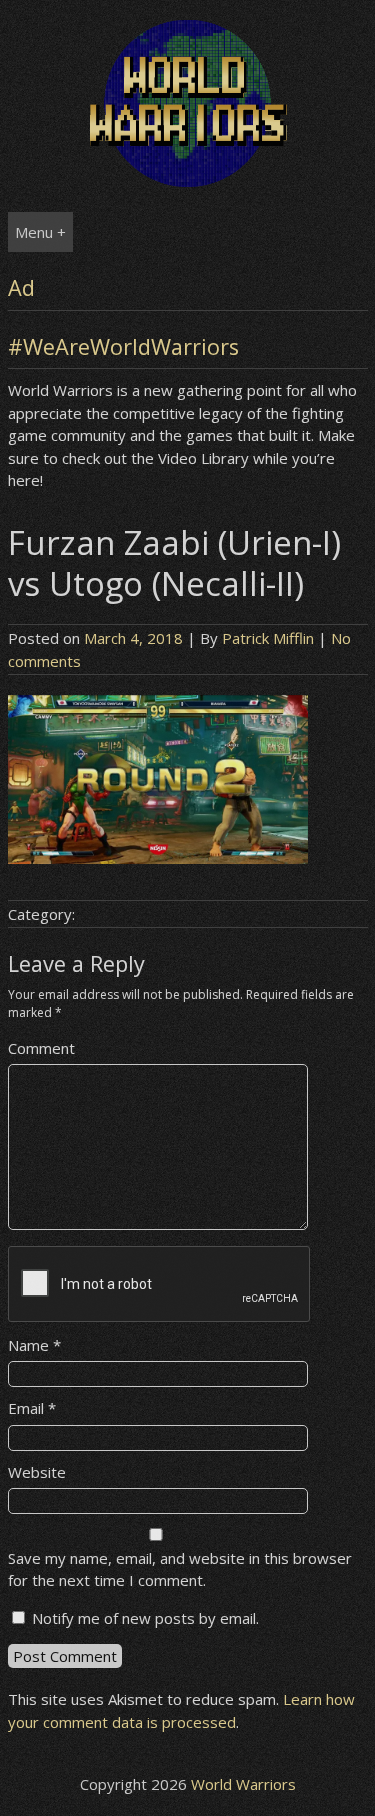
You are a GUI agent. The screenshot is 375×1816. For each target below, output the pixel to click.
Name (34, 1345)
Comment (41, 1048)
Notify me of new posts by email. (145, 1618)
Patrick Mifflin (268, 638)
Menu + (40, 232)
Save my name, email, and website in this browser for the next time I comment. (180, 1569)
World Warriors (243, 1784)
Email (32, 1408)
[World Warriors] (188, 181)
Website (37, 1472)
